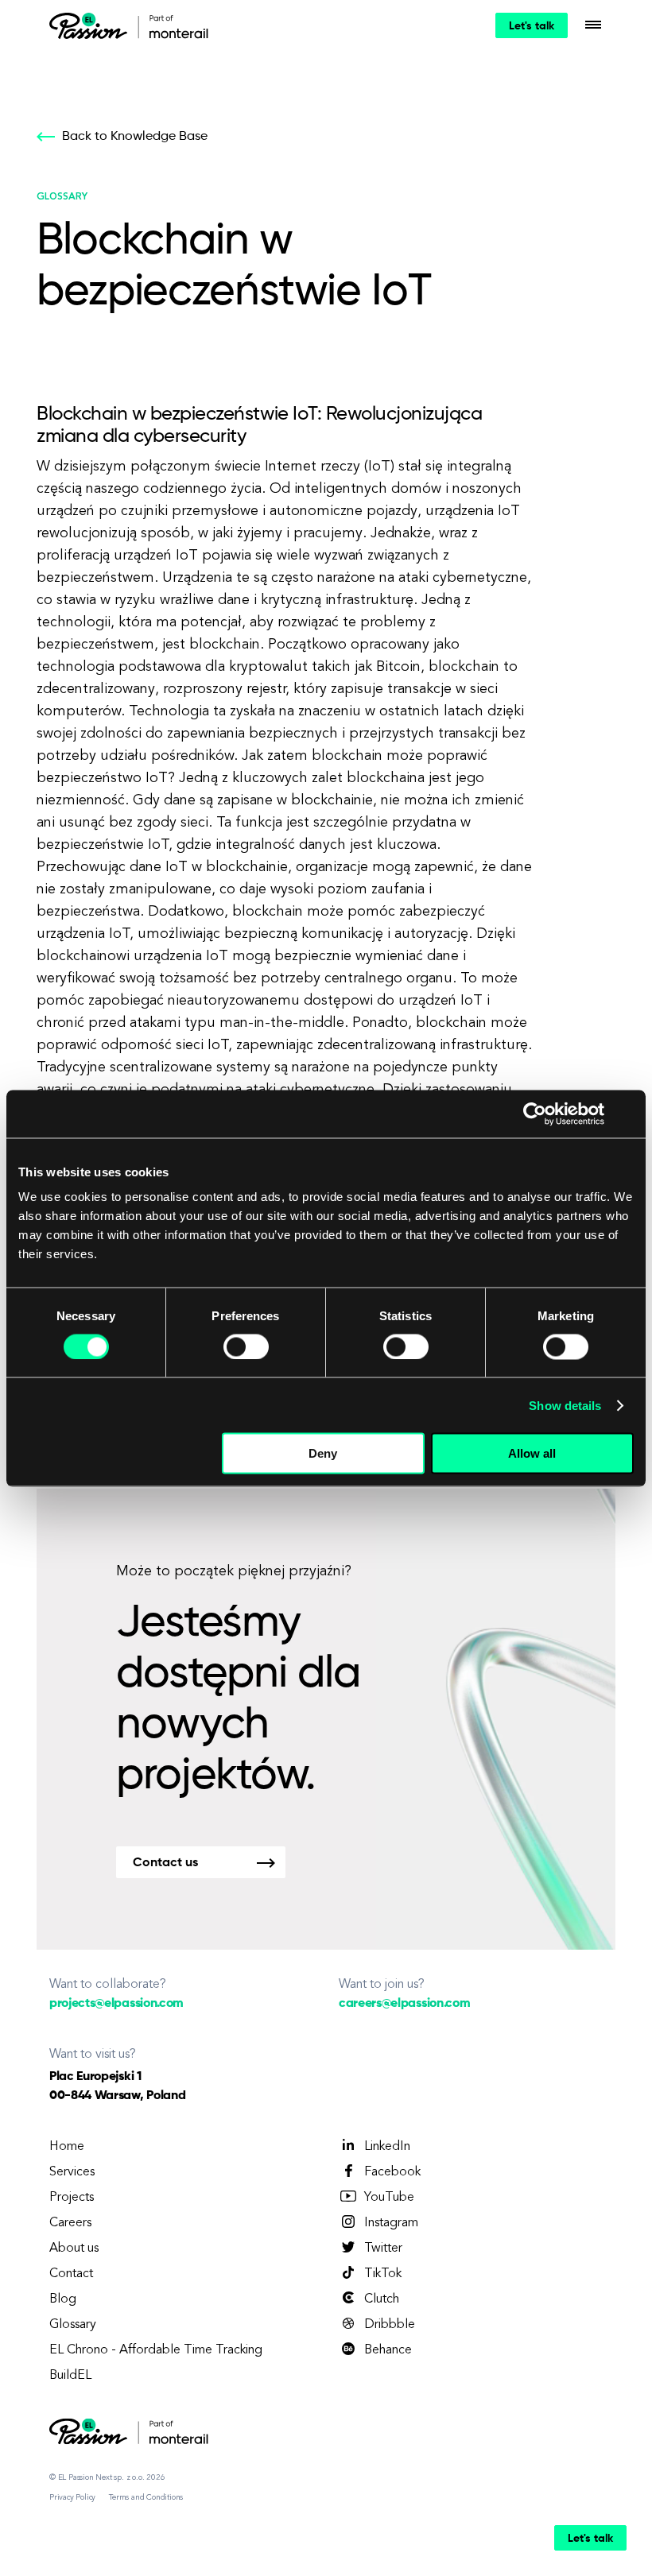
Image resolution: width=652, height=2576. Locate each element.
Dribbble (390, 2325)
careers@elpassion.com (404, 2004)
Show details (565, 1405)
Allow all (532, 1453)
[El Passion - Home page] (92, 25)
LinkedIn (387, 2147)
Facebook (392, 2172)
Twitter (383, 2249)
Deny (323, 1453)
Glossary (73, 2325)
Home (67, 2147)
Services (72, 2172)
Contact (71, 2274)
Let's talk (532, 26)
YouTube (389, 2198)
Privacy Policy (72, 2497)
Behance (388, 2350)
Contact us (165, 1863)
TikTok (383, 2274)
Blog (63, 2299)
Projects (72, 2198)
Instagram (391, 2223)
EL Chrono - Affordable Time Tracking (156, 2350)
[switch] (246, 1346)
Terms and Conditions (146, 2497)
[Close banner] (628, 1114)
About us (74, 2249)
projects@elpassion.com (116, 2004)
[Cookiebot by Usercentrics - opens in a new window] (535, 1114)
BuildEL (70, 2376)
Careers (70, 2223)
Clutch (382, 2299)
